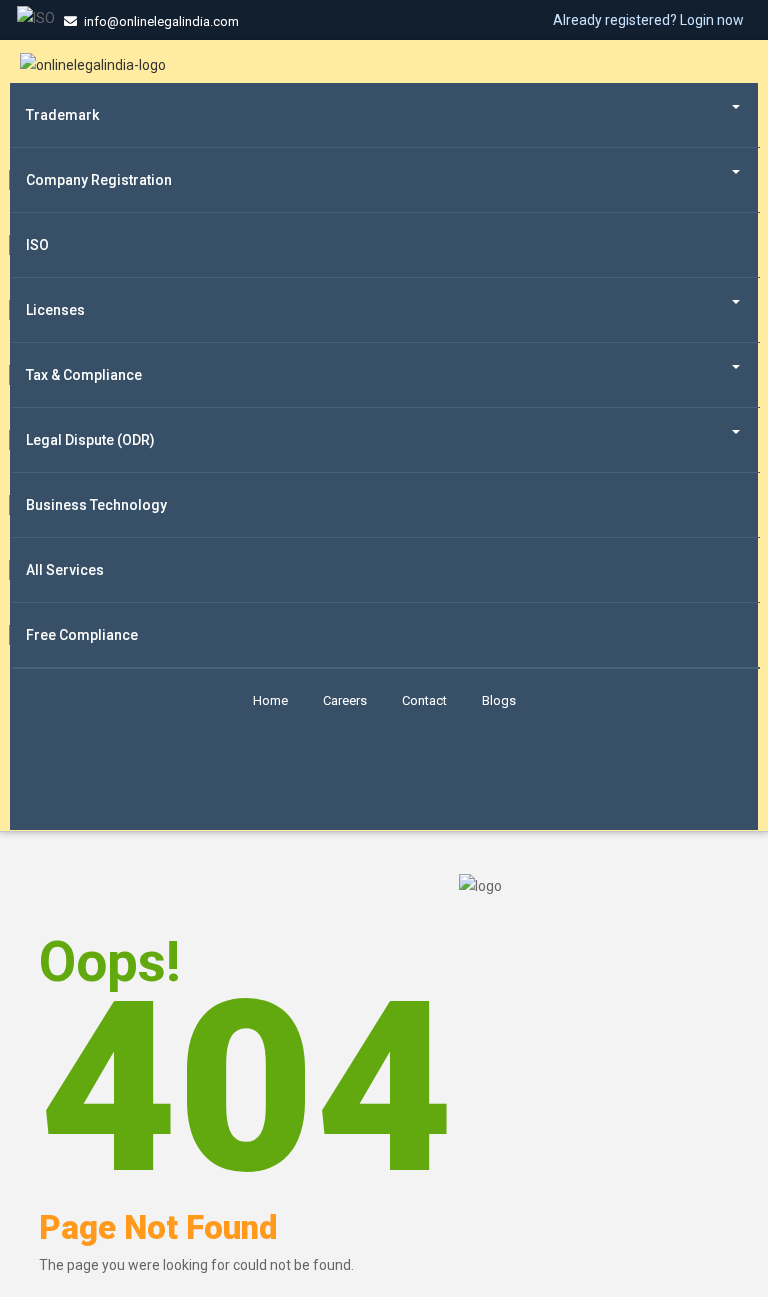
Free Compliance (82, 635)
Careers (345, 700)
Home (270, 700)
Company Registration (99, 180)
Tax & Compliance (84, 375)
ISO (37, 245)
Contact (424, 700)
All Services (65, 570)
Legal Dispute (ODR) (90, 440)
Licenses (55, 310)
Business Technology (96, 505)
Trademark (62, 115)
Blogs (499, 700)
